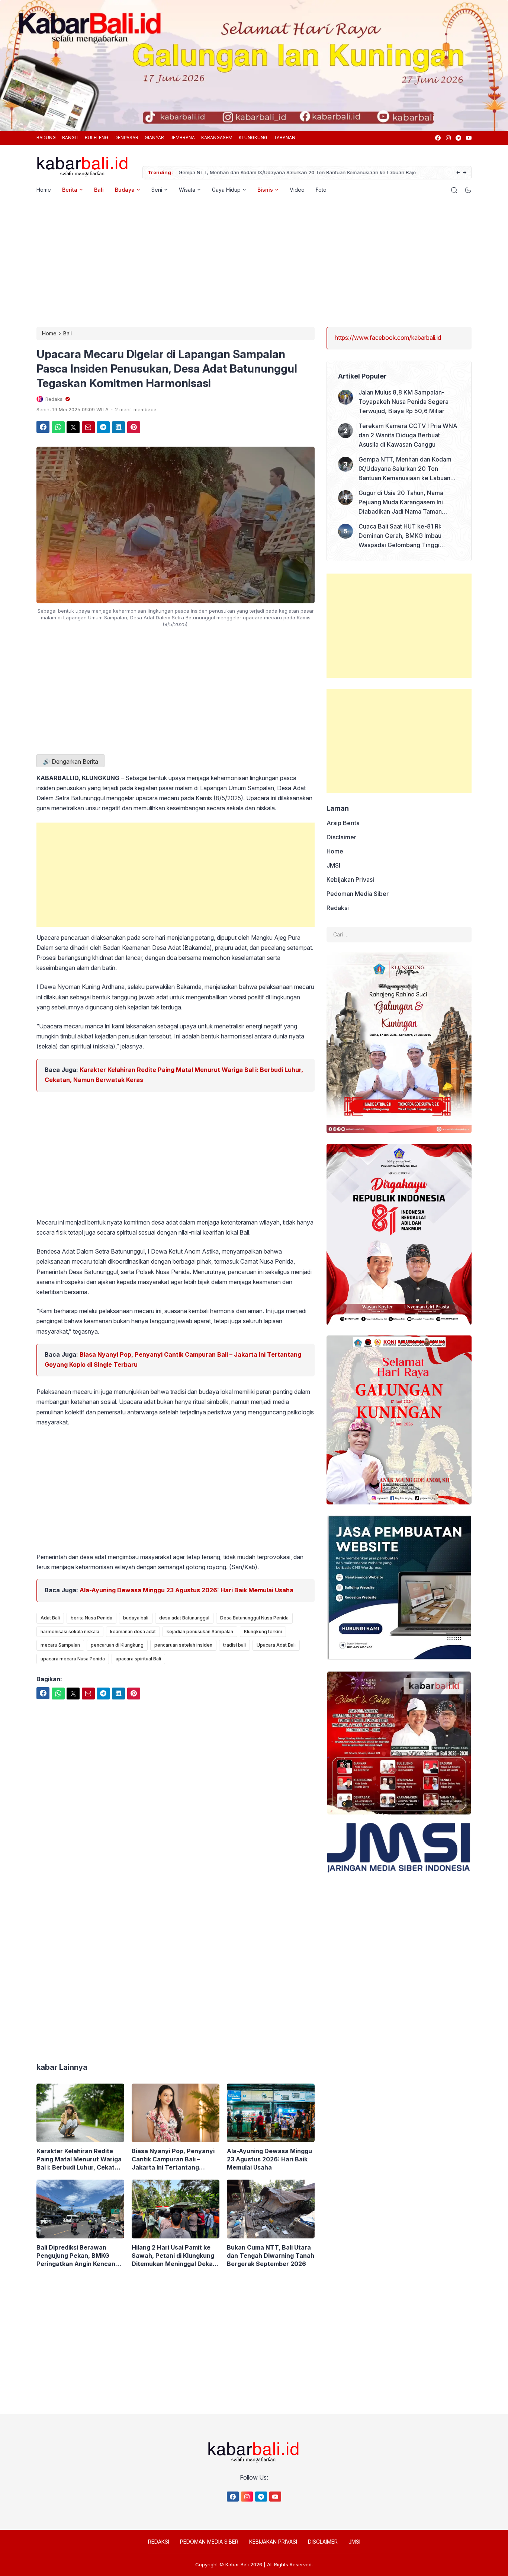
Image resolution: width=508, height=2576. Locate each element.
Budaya (125, 190)
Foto (321, 190)
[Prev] (458, 173)
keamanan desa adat (133, 1632)
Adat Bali (50, 1618)
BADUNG (46, 138)
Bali (99, 190)
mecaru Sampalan (60, 1645)
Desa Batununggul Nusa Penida (254, 1618)
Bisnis (265, 190)
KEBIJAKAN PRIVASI (273, 2542)
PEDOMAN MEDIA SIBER (209, 2542)
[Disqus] (176, 1929)
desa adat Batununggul (184, 1618)
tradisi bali (234, 1645)
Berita (70, 190)
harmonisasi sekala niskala (70, 1632)
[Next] (465, 173)
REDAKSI (159, 2542)
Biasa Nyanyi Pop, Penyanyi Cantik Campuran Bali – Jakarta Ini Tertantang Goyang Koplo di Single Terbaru (173, 2159)
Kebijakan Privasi (350, 880)
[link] (438, 138)
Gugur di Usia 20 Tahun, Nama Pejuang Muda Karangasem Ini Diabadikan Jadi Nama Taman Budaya (401, 503)
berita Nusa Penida (91, 1618)
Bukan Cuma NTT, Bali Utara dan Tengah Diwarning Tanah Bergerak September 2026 (271, 2256)
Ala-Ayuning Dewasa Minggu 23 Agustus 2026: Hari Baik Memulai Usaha (187, 1590)
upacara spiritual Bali (138, 1659)
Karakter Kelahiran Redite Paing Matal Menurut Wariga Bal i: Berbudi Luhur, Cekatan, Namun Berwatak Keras (80, 2159)
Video (297, 190)
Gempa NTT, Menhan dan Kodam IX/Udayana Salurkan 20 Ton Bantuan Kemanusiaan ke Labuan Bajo (296, 172)
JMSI (333, 865)
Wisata (187, 190)
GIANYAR (154, 138)
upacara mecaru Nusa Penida (73, 1659)
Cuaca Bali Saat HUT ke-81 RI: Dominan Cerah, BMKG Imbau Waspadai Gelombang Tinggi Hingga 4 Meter (400, 536)
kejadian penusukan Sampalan (200, 1632)
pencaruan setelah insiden (183, 1645)
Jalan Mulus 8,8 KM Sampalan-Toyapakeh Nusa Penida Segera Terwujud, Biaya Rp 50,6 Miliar (403, 402)
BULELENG (97, 138)
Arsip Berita (343, 823)
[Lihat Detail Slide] (254, 64)
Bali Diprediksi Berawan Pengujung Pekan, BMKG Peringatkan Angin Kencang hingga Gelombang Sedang (78, 2256)
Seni (157, 190)
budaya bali (136, 1618)
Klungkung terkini (263, 1632)
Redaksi (338, 908)
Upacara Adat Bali (276, 1645)
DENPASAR (126, 138)
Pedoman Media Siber (358, 894)
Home (44, 190)
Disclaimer (341, 837)
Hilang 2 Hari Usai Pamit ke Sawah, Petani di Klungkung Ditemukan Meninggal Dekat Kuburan (173, 2256)
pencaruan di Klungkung (117, 1645)
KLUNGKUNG (253, 138)
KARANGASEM (217, 138)
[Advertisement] (254, 264)
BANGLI (70, 138)
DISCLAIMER (323, 2542)
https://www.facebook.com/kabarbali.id (388, 338)
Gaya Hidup (226, 190)
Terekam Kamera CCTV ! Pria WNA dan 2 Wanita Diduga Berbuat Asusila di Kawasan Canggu (408, 435)
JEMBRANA (183, 138)
